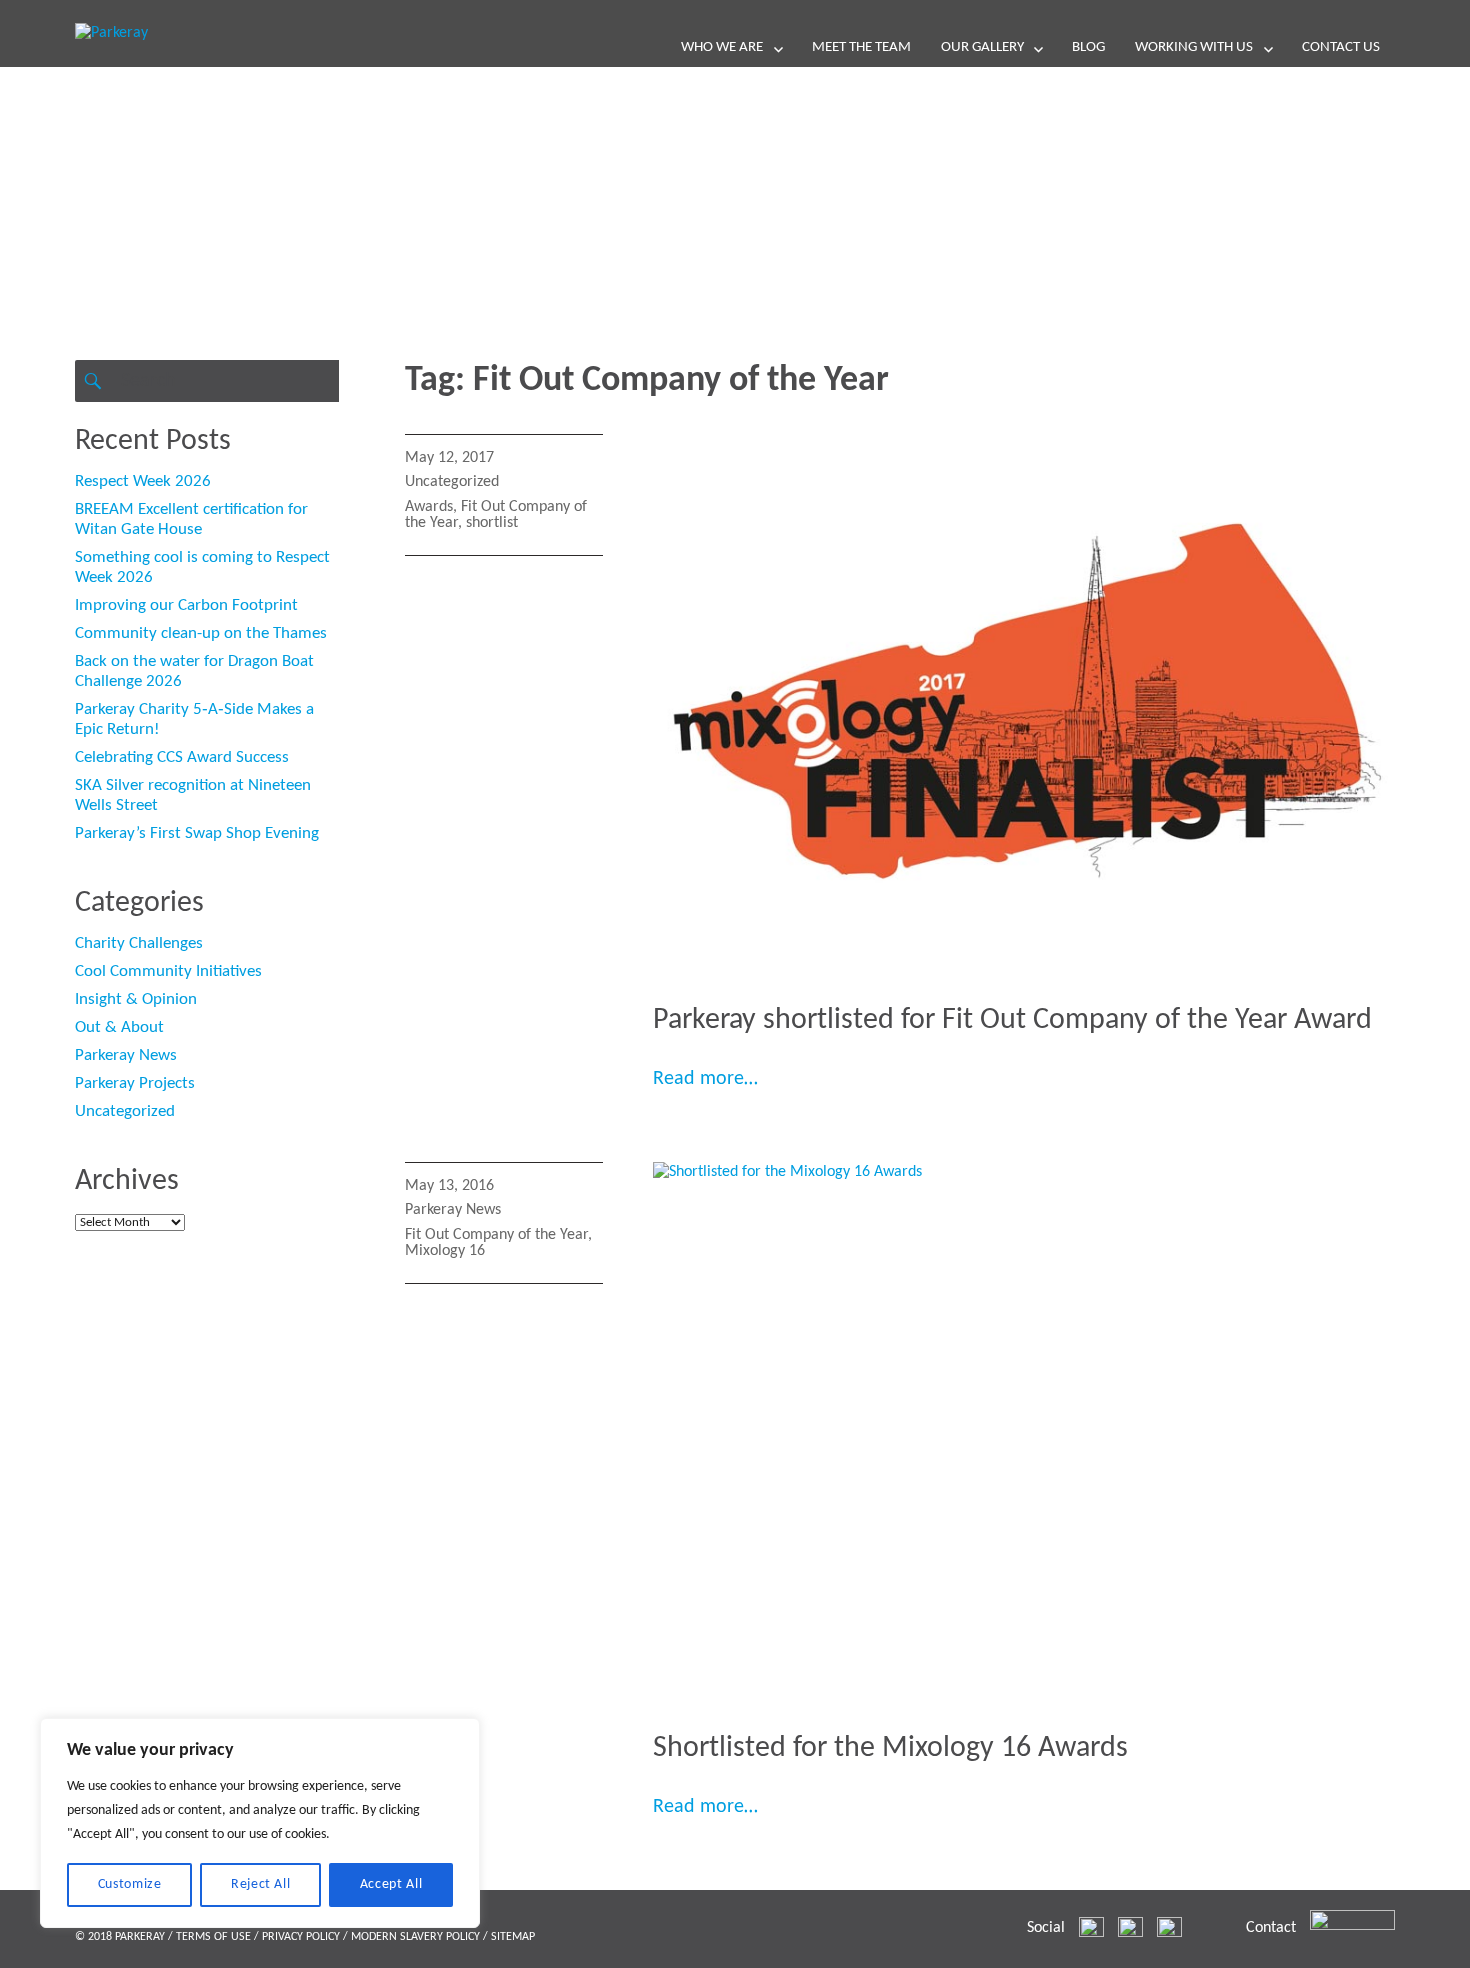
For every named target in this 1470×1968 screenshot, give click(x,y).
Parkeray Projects (135, 1083)
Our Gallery (982, 47)
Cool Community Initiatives (168, 971)
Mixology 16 (445, 1251)
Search (92, 381)
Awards (429, 507)
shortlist (492, 523)
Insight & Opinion (136, 999)
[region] (260, 1823)
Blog (1088, 47)
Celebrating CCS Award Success (182, 757)
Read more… (705, 1079)
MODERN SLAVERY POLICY (415, 1937)
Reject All (261, 1884)
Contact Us (1341, 47)
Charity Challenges (139, 943)
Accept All (391, 1884)
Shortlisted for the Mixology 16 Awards (890, 1748)
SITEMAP (513, 1937)
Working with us (1194, 47)
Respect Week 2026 (143, 481)
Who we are (722, 47)
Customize (130, 1884)
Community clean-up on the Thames (201, 633)
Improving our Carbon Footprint (186, 605)
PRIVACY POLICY (301, 1937)
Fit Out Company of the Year (496, 1235)
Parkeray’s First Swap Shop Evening (197, 833)
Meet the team (861, 47)
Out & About (119, 1027)
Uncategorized (452, 482)
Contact (1271, 1928)
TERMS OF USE (213, 1937)
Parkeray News (453, 1210)
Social (1046, 1928)
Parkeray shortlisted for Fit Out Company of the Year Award (1012, 1020)
